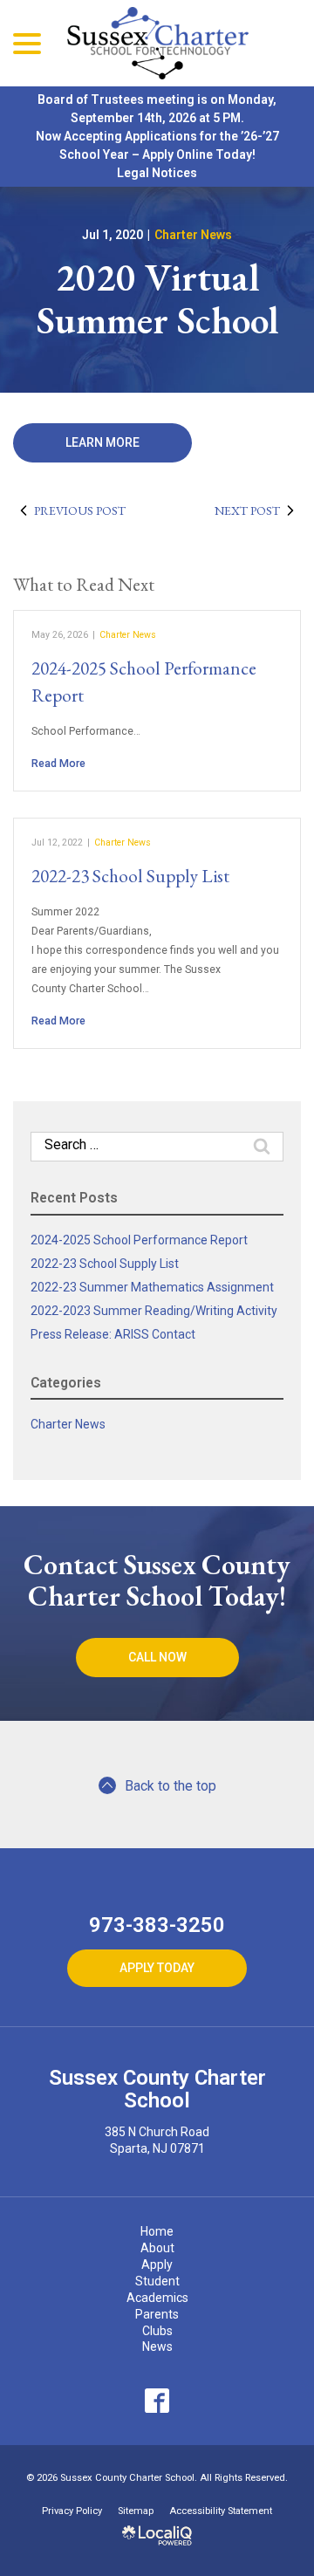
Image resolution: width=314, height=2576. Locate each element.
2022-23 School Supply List (130, 876)
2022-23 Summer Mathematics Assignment (152, 1287)
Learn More (102, 442)
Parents (157, 2314)
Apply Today (157, 1968)
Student (157, 2281)
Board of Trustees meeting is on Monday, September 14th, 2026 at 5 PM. (157, 109)
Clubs (157, 2331)
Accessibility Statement (221, 2511)
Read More (58, 764)
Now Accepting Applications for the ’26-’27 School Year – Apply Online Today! (157, 145)
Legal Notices (157, 173)
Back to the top (171, 1786)
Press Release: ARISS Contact (113, 1334)
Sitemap (136, 2511)
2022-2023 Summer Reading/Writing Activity (154, 1311)
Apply (157, 2264)
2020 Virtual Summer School (157, 299)
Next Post (247, 510)
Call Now (157, 1657)
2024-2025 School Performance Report (139, 1240)
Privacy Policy (72, 2511)
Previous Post (80, 510)
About (157, 2248)
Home (157, 2231)
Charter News (193, 235)
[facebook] (157, 2400)
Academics (157, 2298)
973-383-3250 (157, 1925)
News (157, 2346)
